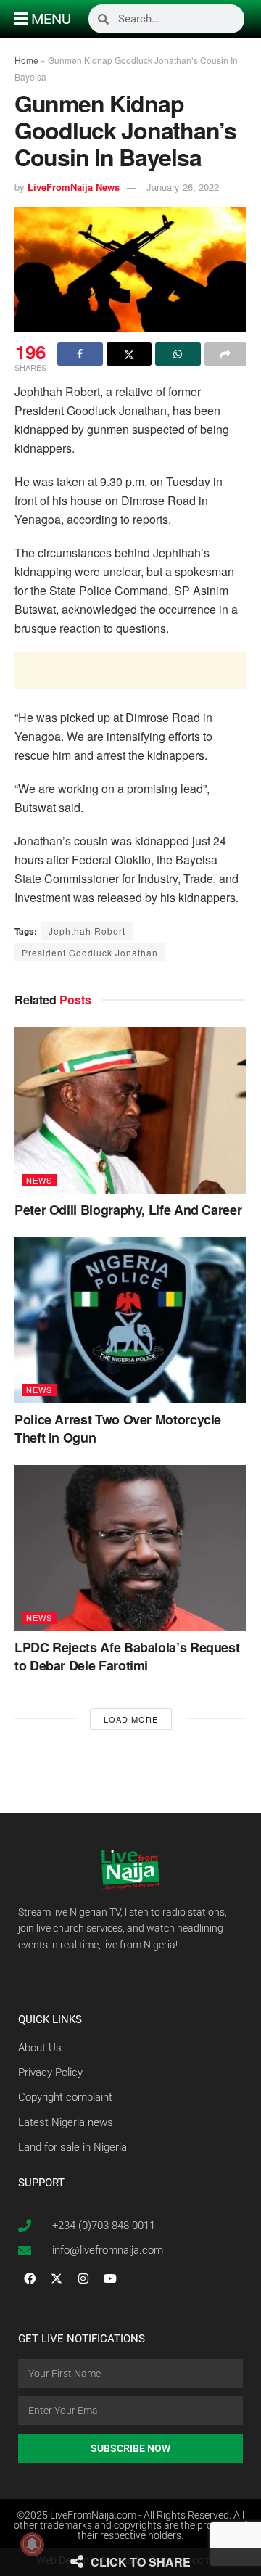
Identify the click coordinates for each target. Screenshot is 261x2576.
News (39, 1180)
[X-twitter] (57, 2278)
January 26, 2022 (183, 187)
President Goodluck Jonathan (90, 952)
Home (26, 60)
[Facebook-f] (30, 2278)
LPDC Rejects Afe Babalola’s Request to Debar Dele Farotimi (127, 1656)
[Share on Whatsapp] (178, 354)
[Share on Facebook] (80, 354)
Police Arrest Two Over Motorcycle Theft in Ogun (118, 1428)
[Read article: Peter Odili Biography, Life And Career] (130, 1111)
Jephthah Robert (87, 931)
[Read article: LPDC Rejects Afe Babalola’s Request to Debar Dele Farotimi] (130, 1548)
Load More (131, 1719)
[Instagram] (83, 2278)
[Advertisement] (130, 670)
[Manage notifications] (32, 2544)
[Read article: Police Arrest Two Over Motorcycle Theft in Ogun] (130, 1320)
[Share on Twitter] (129, 354)
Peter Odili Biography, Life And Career (128, 1210)
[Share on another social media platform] (226, 354)
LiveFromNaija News (74, 187)
